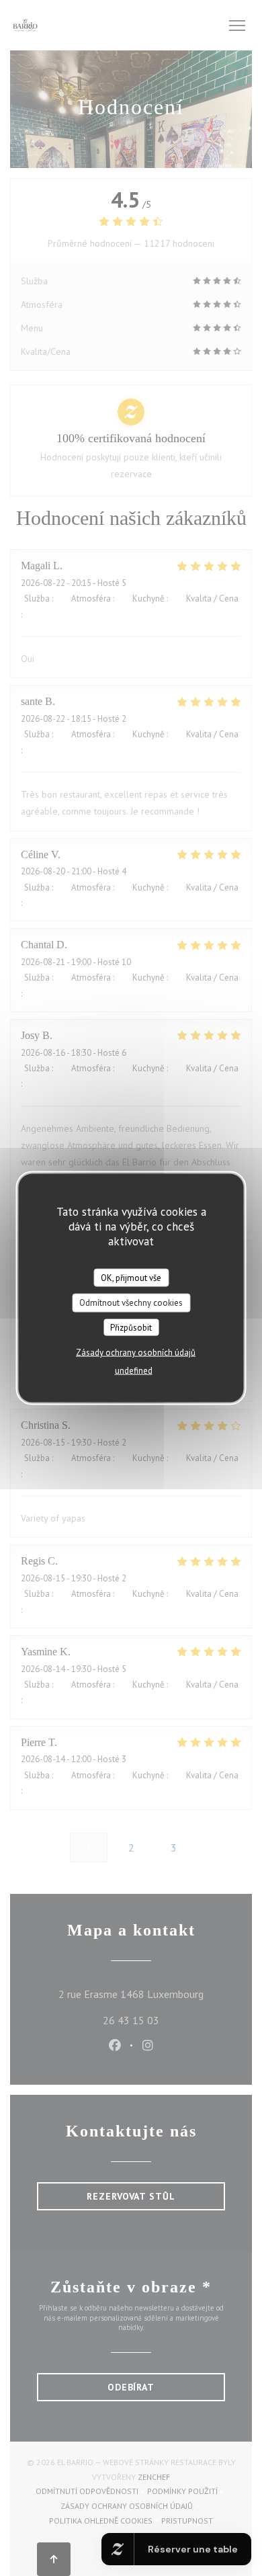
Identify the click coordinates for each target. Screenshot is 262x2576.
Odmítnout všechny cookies (131, 1303)
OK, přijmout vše (131, 1277)
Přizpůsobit (131, 1327)
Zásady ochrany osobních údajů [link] (136, 1353)
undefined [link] (134, 1371)
